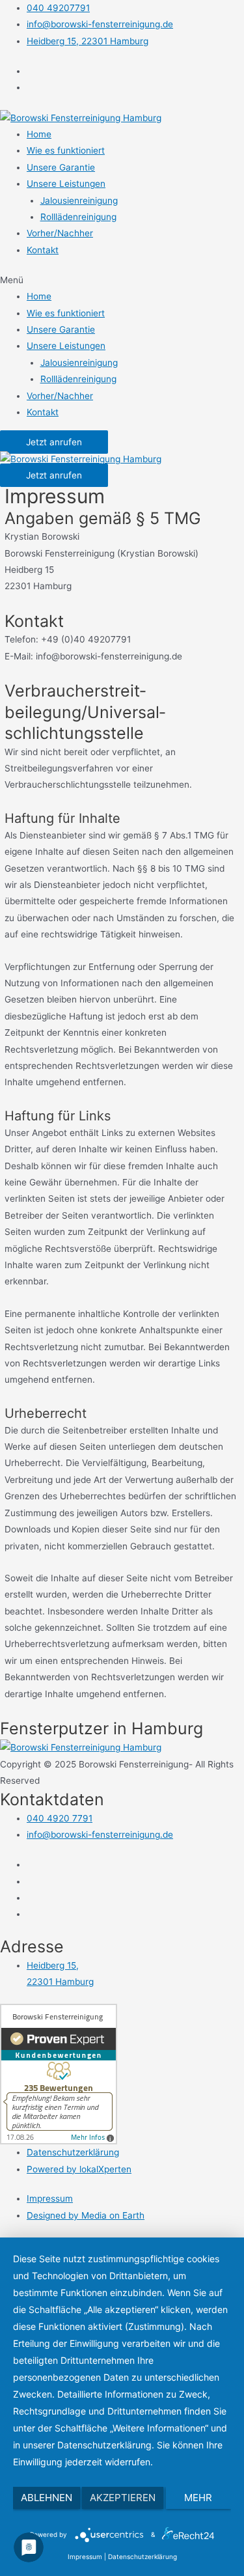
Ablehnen (47, 2498)
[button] (122, 280)
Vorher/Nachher (60, 233)
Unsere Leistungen (66, 184)
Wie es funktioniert (66, 150)
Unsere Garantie (61, 167)
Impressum (85, 2556)
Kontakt (43, 250)
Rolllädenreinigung (78, 217)
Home (39, 134)
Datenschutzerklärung (142, 2556)
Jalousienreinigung (79, 201)
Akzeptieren (123, 2498)
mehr (198, 2498)
